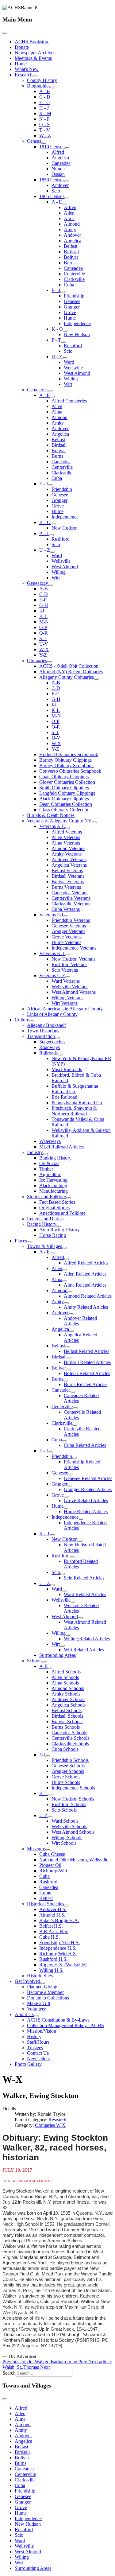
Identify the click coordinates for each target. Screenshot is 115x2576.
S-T (43, 638)
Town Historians (43, 1031)
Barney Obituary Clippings (65, 760)
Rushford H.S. (53, 1959)
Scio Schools (64, 1810)
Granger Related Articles (88, 1489)
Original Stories (54, 1208)
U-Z (43, 1815)
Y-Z (43, 655)
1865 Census (52, 196)
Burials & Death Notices (51, 815)
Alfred (58, 152)
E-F (43, 600)
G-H (44, 605)
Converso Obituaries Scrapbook (70, 771)
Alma (69, 218)
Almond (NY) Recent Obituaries (71, 672)
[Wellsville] (73, 1602)
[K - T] (52, 1535)
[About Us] (36, 2016)
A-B (44, 589)
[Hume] (66, 1508)
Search (9, 2373)
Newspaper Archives (35, 53)
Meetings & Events (33, 58)
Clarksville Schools (70, 1744)
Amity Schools (66, 1694)
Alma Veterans (66, 843)
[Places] (29, 1242)
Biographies (39, 86)
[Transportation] (57, 1038)
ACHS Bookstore (32, 42)
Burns (70, 263)
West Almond (77, 373)
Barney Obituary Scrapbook (67, 765)
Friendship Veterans (71, 920)
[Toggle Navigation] (5, 33)
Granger (72, 307)
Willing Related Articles (87, 1639)
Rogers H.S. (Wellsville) (63, 1965)
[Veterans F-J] (66, 916)
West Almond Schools (73, 1832)
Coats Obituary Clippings (64, 777)
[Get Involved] (43, 1983)
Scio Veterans (65, 970)
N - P (44, 119)
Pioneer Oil (50, 1865)
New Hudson (77, 334)
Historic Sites (40, 1976)
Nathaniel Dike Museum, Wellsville (74, 1860)
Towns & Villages (44, 1246)
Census (34, 141)
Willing (71, 379)
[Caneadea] (73, 1392)
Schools (35, 1661)
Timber (46, 1169)
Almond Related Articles (88, 1296)
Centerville (74, 274)
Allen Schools (65, 1677)
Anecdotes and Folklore (62, 1213)
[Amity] (66, 1303)
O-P (43, 627)
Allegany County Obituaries (67, 677)
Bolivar (71, 257)
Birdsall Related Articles (87, 1362)
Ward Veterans (66, 981)
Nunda (58, 169)
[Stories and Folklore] (68, 1198)
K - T (45, 1534)
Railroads (48, 1053)
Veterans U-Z (52, 975)
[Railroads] (60, 1055)
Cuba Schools (65, 1749)
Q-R (44, 633)
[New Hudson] (80, 1541)
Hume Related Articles (86, 1511)
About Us (24, 2014)
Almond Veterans (68, 848)
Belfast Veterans (67, 870)
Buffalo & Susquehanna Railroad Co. (75, 1089)
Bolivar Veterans (68, 882)
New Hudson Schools (73, 1799)
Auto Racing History (59, 1230)
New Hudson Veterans (73, 959)
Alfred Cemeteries (69, 401)
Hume (70, 318)
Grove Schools (66, 1777)
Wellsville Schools (69, 1826)
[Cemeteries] (51, 391)
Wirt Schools (64, 1843)
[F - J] (63, 292)
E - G (45, 102)
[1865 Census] (67, 198)
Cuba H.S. (50, 1937)
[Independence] (81, 1519)
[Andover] (71, 1314)
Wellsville (73, 368)
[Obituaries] (49, 662)
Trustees (35, 2048)
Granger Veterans (68, 931)
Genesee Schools (68, 1766)
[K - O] (65, 331)
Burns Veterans (66, 887)
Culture (22, 1020)
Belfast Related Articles (86, 1351)
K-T (43, 1793)
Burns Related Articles (86, 1384)
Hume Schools (66, 1782)
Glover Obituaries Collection (67, 782)
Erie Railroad (64, 1097)
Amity (70, 229)
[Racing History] (59, 1226)
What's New (27, 69)
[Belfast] (67, 1347)
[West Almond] (80, 1618)
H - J (44, 108)
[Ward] (64, 1591)
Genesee (72, 301)
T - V (45, 130)
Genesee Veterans (69, 926)
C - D (45, 97)
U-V (44, 644)
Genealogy (38, 583)
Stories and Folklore (46, 1197)
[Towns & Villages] (64, 1248)
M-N (44, 622)
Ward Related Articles (85, 1594)
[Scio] (63, 1574)
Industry (35, 1152)
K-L (43, 616)
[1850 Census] (67, 181)
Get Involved (27, 1981)
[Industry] (45, 1154)
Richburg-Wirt (53, 1871)
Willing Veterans (67, 998)
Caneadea (61, 163)
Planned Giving (42, 1987)
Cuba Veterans (66, 909)
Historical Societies (46, 1904)
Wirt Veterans (65, 1003)
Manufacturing (54, 1191)
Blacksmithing (53, 1185)
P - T (56, 340)
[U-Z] (50, 1817)
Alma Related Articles (85, 1285)
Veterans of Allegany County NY (59, 821)
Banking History (55, 1158)
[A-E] (50, 1668)
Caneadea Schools (69, 1733)
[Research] (35, 76)
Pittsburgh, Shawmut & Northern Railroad (74, 1111)
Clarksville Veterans (71, 904)
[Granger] (70, 1486)
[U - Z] (65, 358)
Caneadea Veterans (70, 893)
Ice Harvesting (53, 1180)
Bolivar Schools (67, 1721)
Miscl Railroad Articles (61, 1147)
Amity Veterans (67, 854)
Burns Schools (66, 1727)
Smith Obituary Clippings (64, 788)
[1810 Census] (67, 148)
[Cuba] (64, 1441)
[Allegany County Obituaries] (96, 679)
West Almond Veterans (74, 992)
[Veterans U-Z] (68, 977)
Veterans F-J (51, 915)
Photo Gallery (28, 2064)
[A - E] (64, 204)
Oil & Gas (49, 1163)
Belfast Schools (67, 1710)
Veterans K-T (52, 953)
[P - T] (63, 342)
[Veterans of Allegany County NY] (94, 822)
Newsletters (38, 2059)
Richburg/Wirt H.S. (58, 1954)
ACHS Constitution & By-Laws (58, 2020)
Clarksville (74, 279)
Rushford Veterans (69, 964)
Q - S (44, 124)
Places (21, 1241)
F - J (56, 290)
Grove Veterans (67, 937)
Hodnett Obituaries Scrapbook (69, 754)
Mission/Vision (42, 2031)
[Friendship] (75, 1458)
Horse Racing (53, 1235)
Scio (56, 191)
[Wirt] (62, 1646)
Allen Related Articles (85, 1274)
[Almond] (70, 1292)
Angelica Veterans (69, 865)
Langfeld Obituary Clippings (67, 793)
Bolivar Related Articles (87, 1373)
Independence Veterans (74, 948)
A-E (43, 1666)
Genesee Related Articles (88, 1478)
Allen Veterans (66, 837)
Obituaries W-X (50, 2125)
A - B (45, 91)
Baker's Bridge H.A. (59, 1920)
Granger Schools (68, 1771)
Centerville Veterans (71, 898)
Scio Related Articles (84, 1578)
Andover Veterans (69, 859)
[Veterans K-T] (68, 955)
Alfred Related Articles (86, 1263)
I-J (42, 611)
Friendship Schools (70, 1760)
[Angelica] (71, 1331)
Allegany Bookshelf (46, 1025)
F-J (42, 1755)
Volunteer (36, 2009)
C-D (44, 594)
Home (21, 64)
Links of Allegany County (52, 1014)
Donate (22, 47)
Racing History (42, 1224)
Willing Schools (67, 1838)
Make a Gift (39, 2003)
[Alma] (65, 1281)
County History (42, 80)
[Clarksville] (75, 1425)
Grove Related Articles (86, 1500)
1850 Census (52, 180)
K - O (57, 329)
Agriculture (50, 1174)
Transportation (41, 1036)
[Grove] (66, 1497)
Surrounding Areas (57, 1655)
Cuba (69, 285)
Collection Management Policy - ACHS (65, 2025)
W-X (44, 649)
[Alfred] (67, 1259)
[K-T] (50, 1795)
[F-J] (48, 1756)
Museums (36, 1849)
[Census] (44, 143)
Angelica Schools (69, 1705)
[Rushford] (72, 1557)
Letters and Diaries (45, 1219)
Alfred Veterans (67, 832)
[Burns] (66, 1381)
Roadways (50, 1047)
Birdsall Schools (67, 1716)
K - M (45, 113)
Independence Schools (73, 1788)
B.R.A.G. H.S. (54, 1931)
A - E (57, 202)
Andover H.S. (53, 1909)
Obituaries (37, 661)
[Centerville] (75, 1408)
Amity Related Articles (86, 1307)
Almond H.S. (52, 1915)
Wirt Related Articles (84, 1650)
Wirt (68, 384)
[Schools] (45, 1662)
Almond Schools (68, 1688)
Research (24, 75)
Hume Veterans (66, 942)
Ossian (58, 174)
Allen (69, 213)
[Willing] (68, 1635)
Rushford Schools (69, 1804)
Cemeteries (38, 390)
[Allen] (65, 1270)
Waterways (50, 1141)
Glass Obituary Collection (64, 810)
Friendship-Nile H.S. (59, 1943)
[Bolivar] (68, 1370)
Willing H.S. (51, 1970)
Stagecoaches (52, 1042)
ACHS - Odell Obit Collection (69, 666)
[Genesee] (71, 1474)
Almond (72, 224)
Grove (70, 312)
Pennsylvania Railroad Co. (77, 1103)
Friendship (74, 296)
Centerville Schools (70, 1738)
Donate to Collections (48, 1998)
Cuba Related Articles (85, 1445)
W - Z (45, 136)
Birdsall (71, 252)
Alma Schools (65, 1683)
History (34, 2036)
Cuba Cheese (52, 1854)
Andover (60, 185)
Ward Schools (65, 1821)
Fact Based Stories (57, 1202)
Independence (77, 323)
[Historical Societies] (67, 1906)
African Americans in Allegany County (65, 1009)
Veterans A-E (52, 826)
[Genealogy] (51, 585)
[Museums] (48, 1850)
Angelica (60, 158)
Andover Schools (68, 1699)
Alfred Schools (66, 1672)
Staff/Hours (38, 2042)
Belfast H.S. (51, 1926)
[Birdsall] (69, 1358)
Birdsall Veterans (68, 876)
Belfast (71, 246)
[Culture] (32, 1021)
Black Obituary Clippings (64, 799)
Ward (69, 362)
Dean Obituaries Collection (66, 804)
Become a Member (45, 1992)
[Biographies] (53, 87)
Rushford (73, 346)
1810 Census (52, 147)
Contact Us (38, 2053)
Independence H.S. (58, 1948)
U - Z (57, 357)
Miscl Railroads (67, 1069)
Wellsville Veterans (70, 987)
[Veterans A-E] (67, 828)
